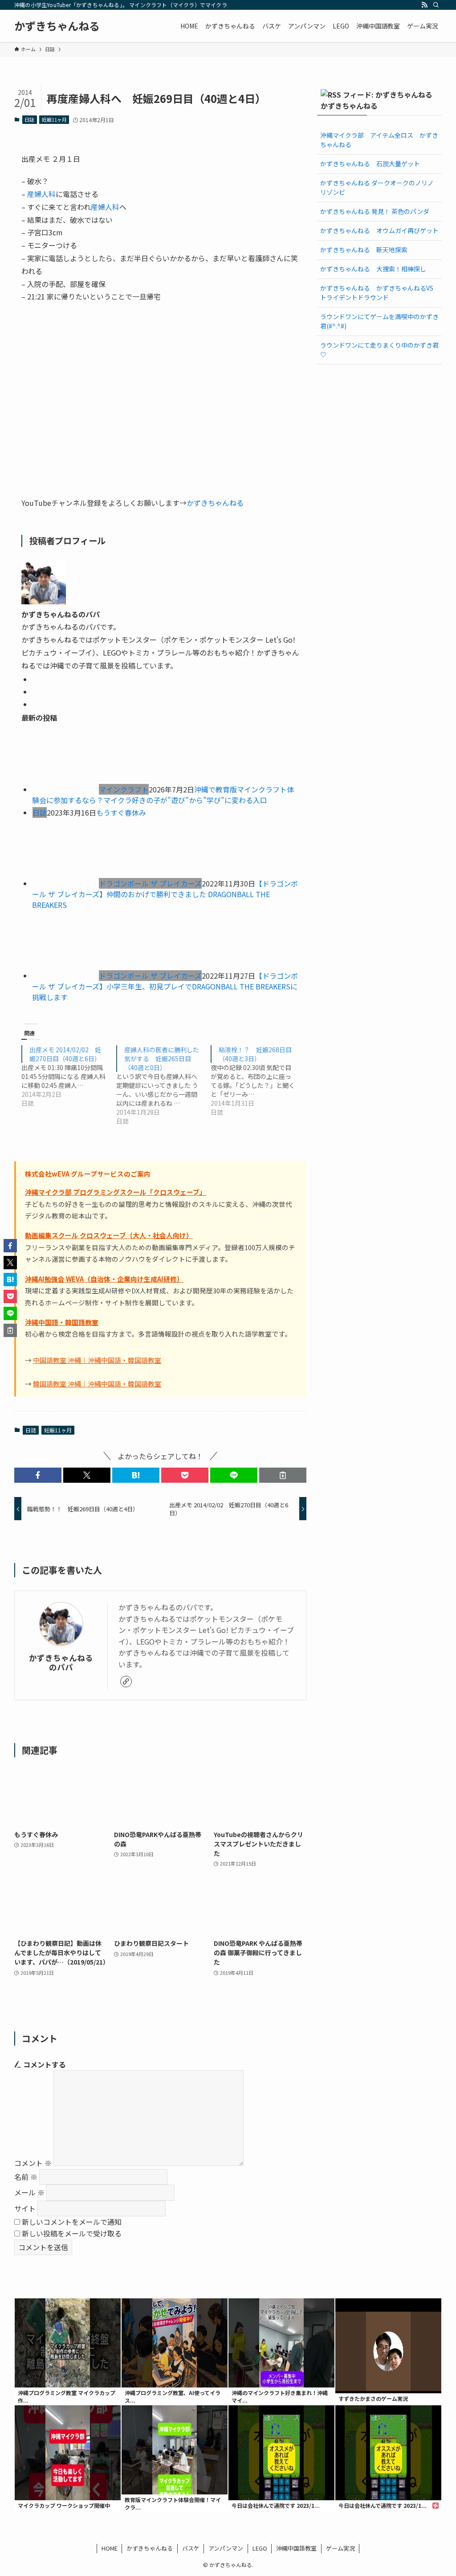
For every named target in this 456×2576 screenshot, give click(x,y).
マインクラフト (124, 789)
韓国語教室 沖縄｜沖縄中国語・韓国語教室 (97, 1384)
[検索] (436, 5)
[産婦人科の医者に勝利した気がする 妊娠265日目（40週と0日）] (164, 1085)
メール (29, 2192)
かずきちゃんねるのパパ (61, 1662)
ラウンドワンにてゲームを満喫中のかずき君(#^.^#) (379, 321)
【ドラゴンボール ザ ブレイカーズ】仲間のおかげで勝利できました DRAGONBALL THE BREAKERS (165, 894)
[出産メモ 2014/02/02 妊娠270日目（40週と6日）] (69, 1076)
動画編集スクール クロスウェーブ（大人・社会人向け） (109, 1235)
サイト (25, 2208)
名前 (26, 2177)
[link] (126, 1682)
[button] (38, 1475)
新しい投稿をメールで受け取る (72, 2233)
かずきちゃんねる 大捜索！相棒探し (373, 269)
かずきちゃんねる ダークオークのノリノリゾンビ (377, 187)
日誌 (29, 119)
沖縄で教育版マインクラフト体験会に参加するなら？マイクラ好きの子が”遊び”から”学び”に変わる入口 (163, 795)
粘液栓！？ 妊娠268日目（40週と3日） (255, 1054)
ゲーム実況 (340, 2548)
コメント (33, 2163)
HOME (110, 2548)
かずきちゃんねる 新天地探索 (364, 250)
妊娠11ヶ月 (54, 119)
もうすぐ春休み (121, 812)
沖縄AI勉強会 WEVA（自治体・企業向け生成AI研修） (104, 1279)
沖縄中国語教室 (296, 2548)
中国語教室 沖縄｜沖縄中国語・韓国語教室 (97, 1360)
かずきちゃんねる (57, 26)
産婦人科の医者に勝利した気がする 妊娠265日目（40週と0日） (162, 1058)
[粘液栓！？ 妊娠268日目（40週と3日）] (258, 1081)
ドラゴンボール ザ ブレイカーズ (150, 883)
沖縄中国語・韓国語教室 (62, 1322)
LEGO (260, 2548)
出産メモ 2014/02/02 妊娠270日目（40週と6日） (65, 1054)
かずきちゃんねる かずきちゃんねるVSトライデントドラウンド (377, 293)
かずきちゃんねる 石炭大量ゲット (370, 164)
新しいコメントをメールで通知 (72, 2222)
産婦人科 (41, 194)
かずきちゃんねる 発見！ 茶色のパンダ (375, 211)
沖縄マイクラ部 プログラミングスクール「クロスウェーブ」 (116, 1192)
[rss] (424, 5)
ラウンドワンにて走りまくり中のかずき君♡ (379, 350)
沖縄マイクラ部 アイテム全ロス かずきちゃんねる (379, 140)
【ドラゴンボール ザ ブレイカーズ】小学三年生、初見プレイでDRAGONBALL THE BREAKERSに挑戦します (165, 986)
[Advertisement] (160, 393)
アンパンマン (226, 2548)
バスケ (191, 2548)
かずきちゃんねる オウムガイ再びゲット (379, 230)
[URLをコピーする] (283, 1475)
